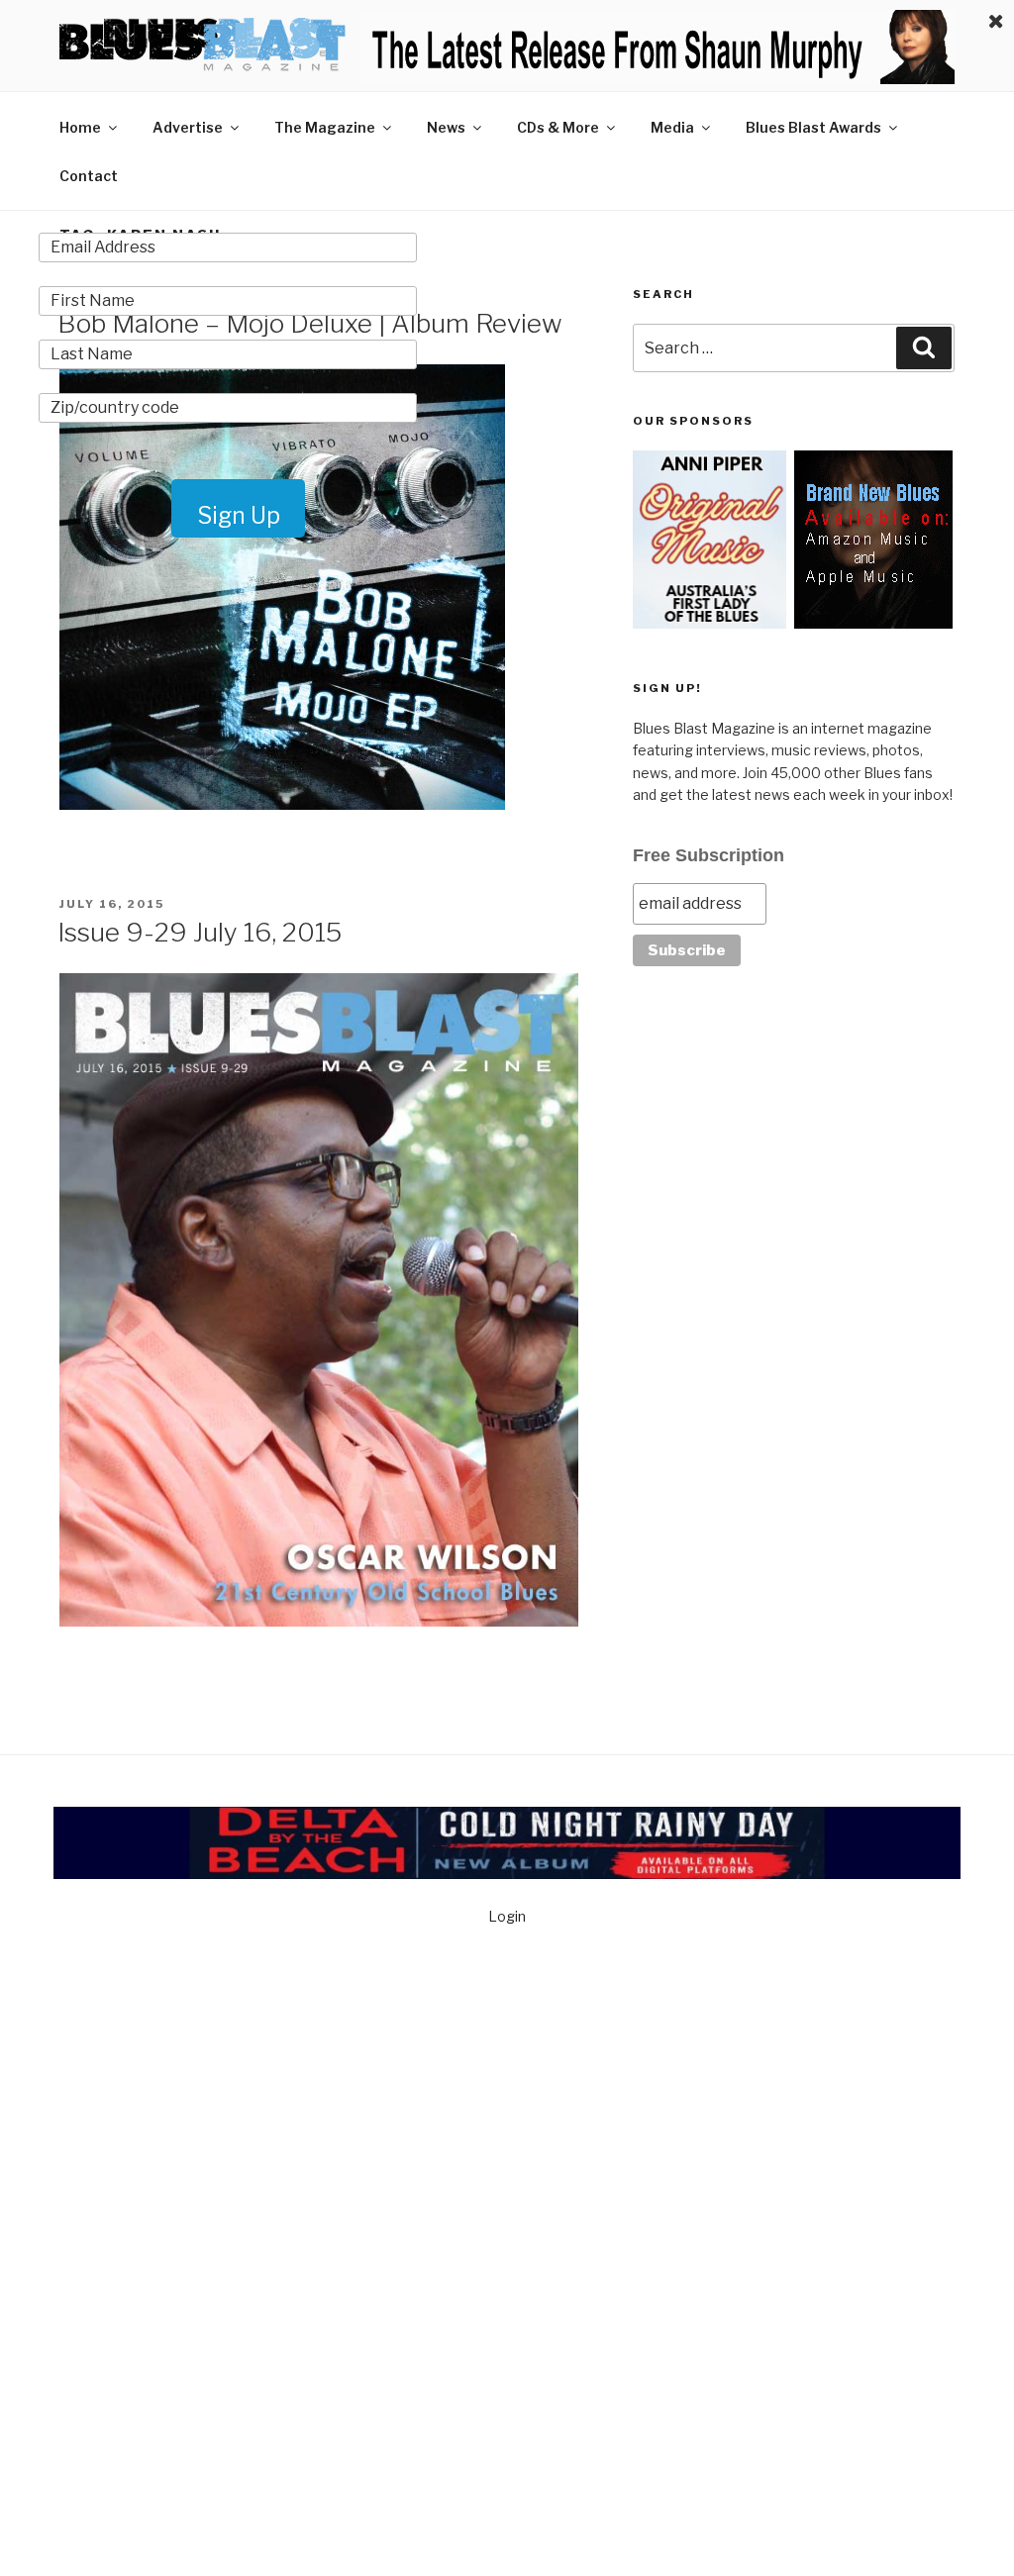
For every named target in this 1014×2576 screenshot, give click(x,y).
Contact (89, 176)
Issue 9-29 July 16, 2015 (200, 932)
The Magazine (325, 127)
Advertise (188, 127)
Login (507, 1916)
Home (80, 127)
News (446, 127)
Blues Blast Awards (813, 127)
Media (672, 127)
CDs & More (558, 127)
